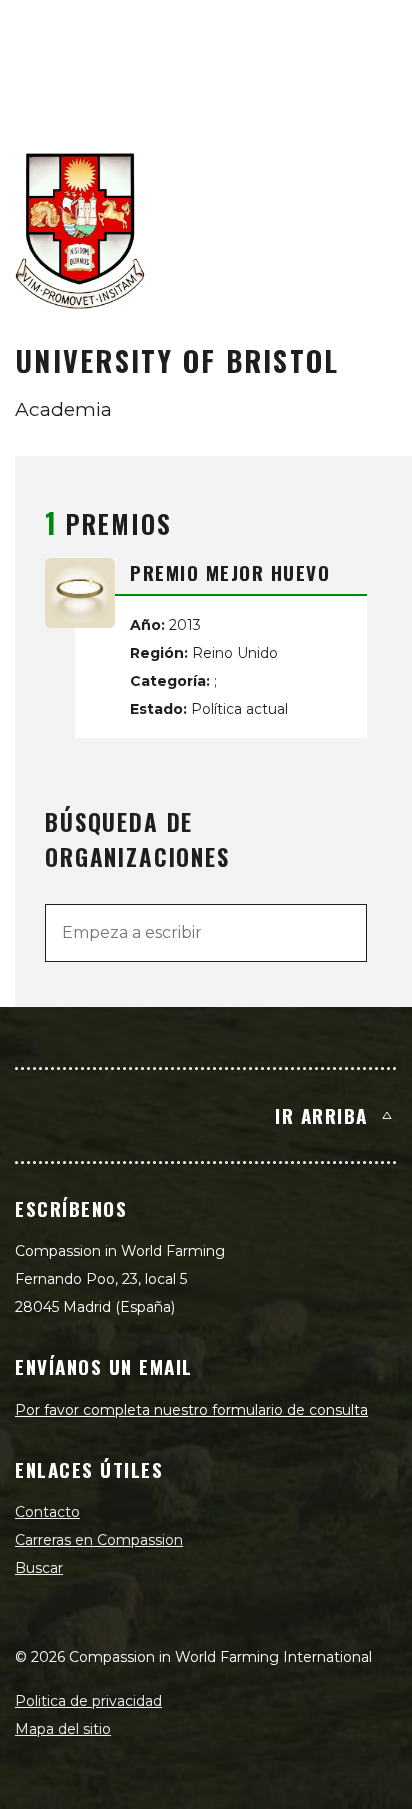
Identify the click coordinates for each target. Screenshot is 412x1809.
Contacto (47, 1512)
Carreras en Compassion (99, 1540)
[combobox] (206, 933)
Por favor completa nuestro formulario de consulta (191, 1410)
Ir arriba (321, 1115)
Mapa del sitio (63, 1729)
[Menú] (374, 36)
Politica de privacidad (88, 1701)
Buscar (39, 1568)
